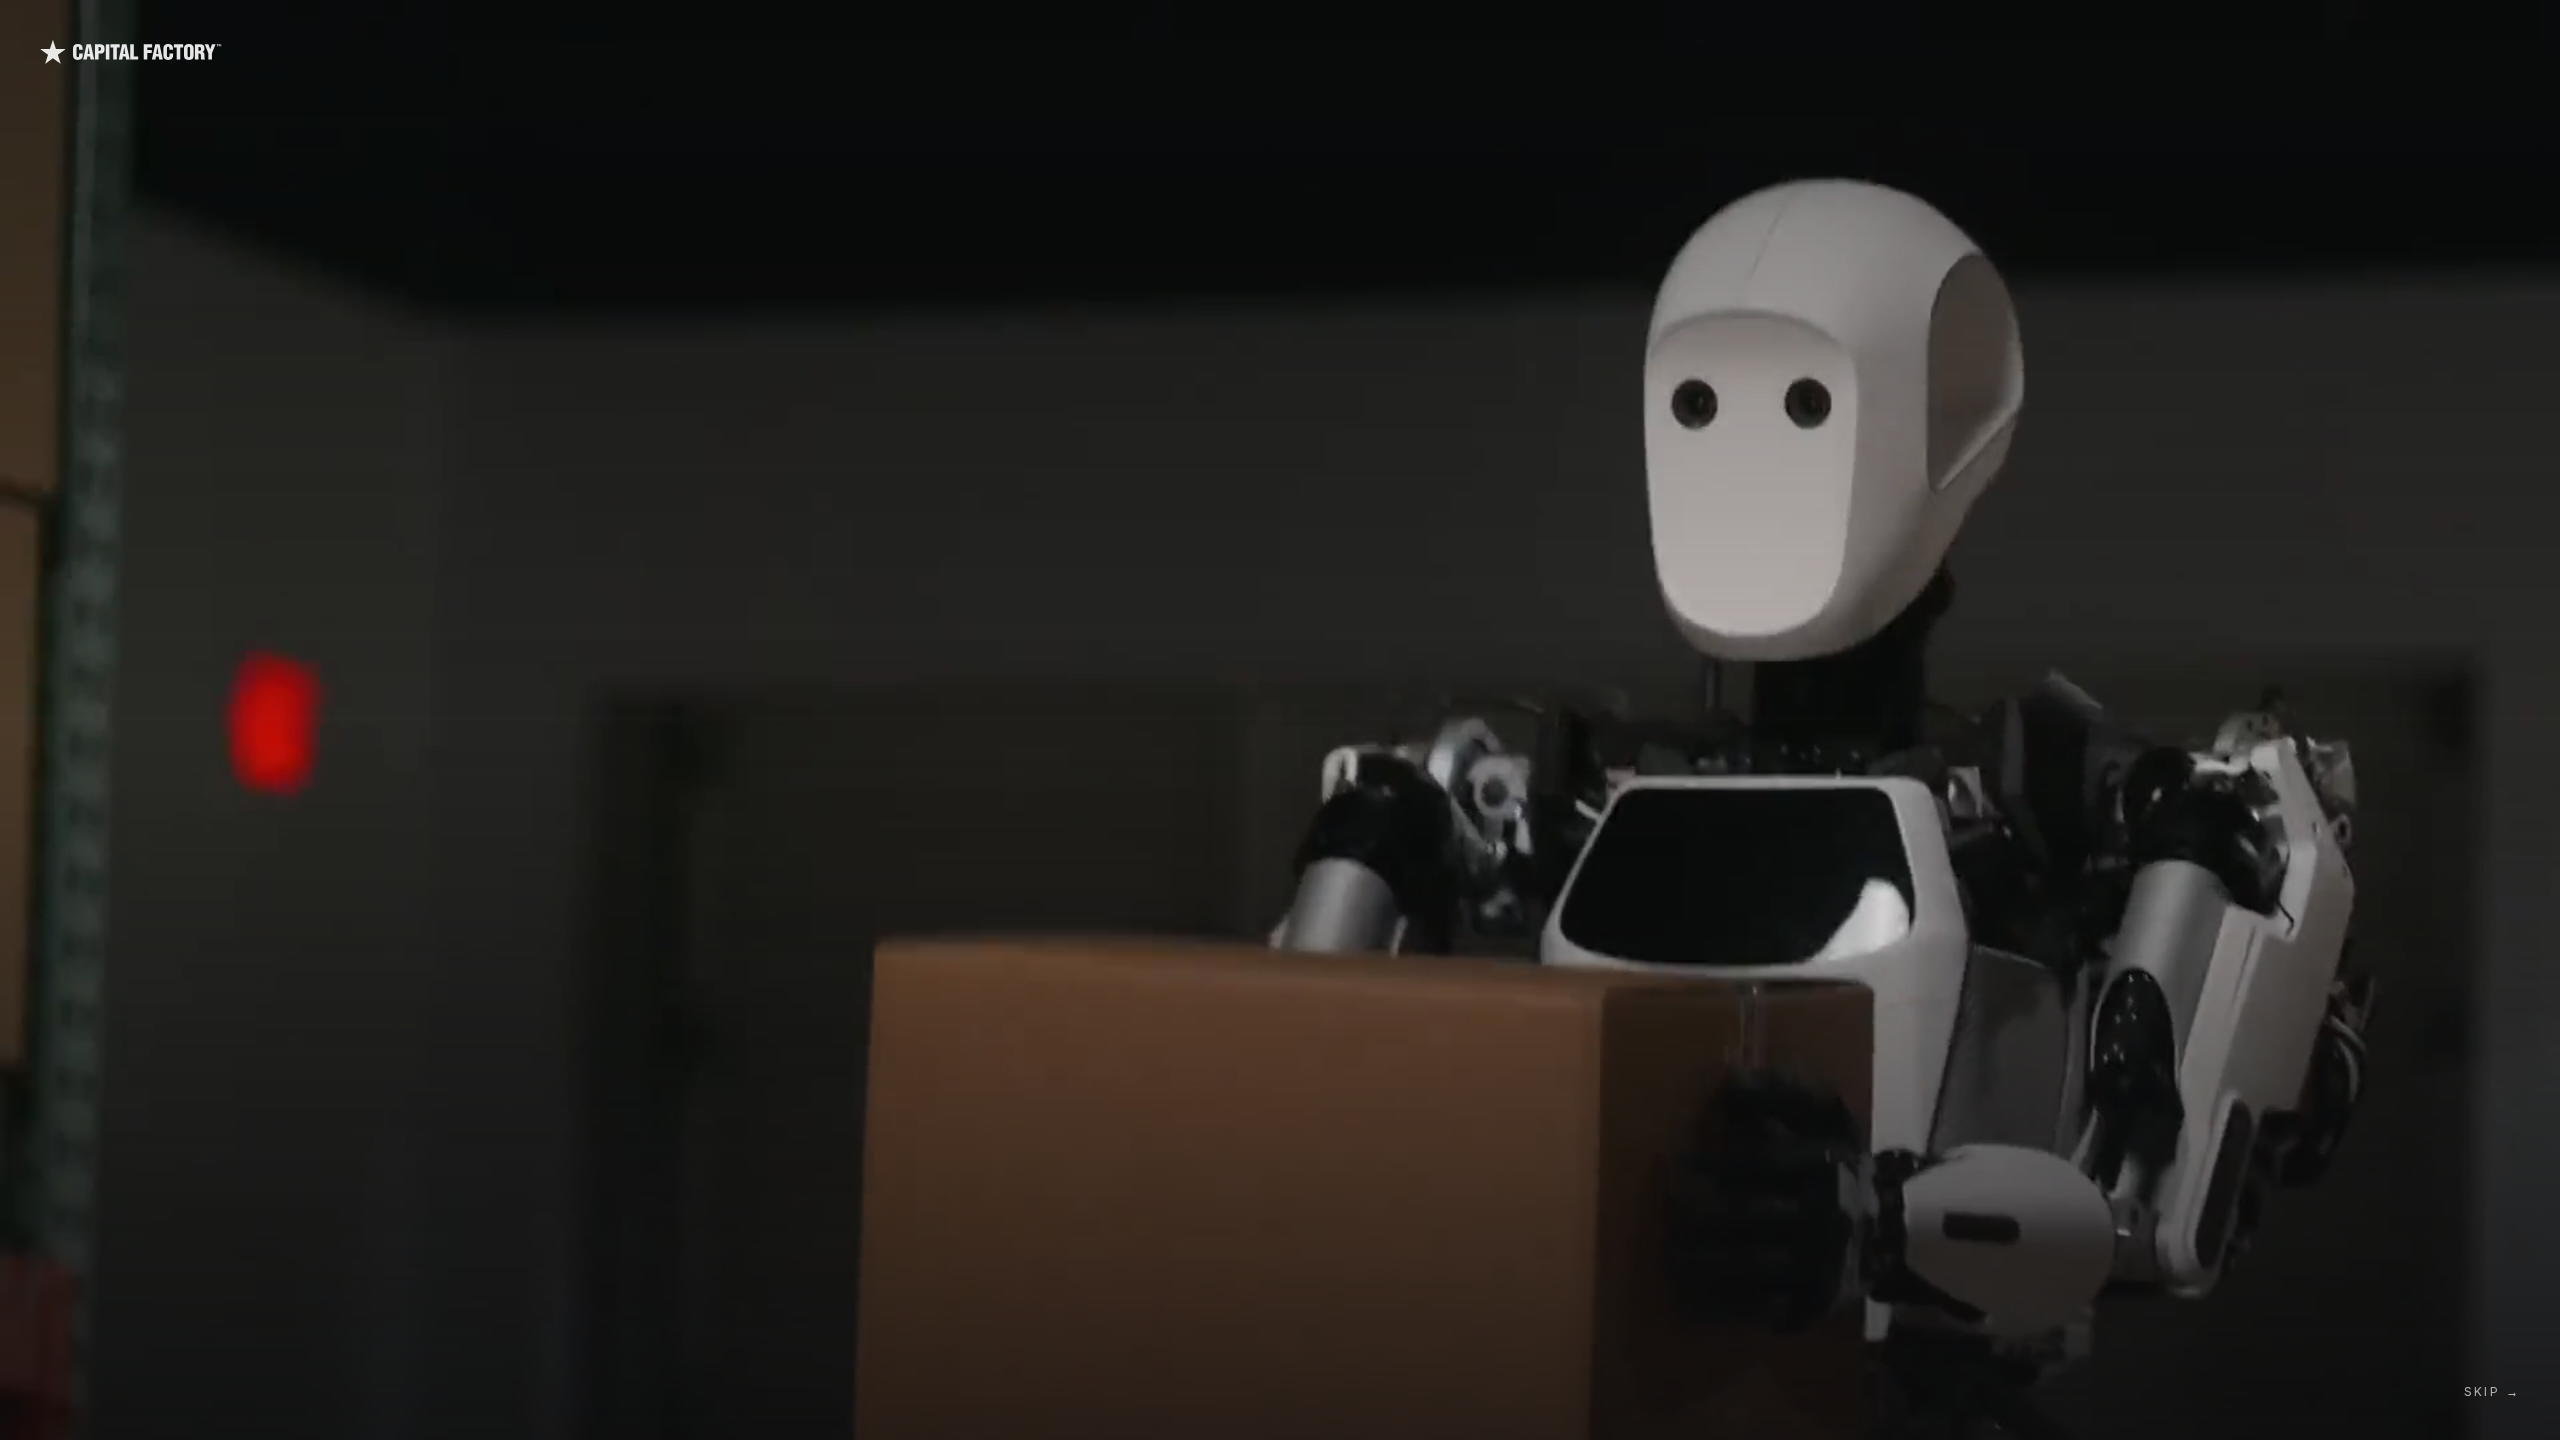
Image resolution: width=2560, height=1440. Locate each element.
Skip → (2492, 1391)
